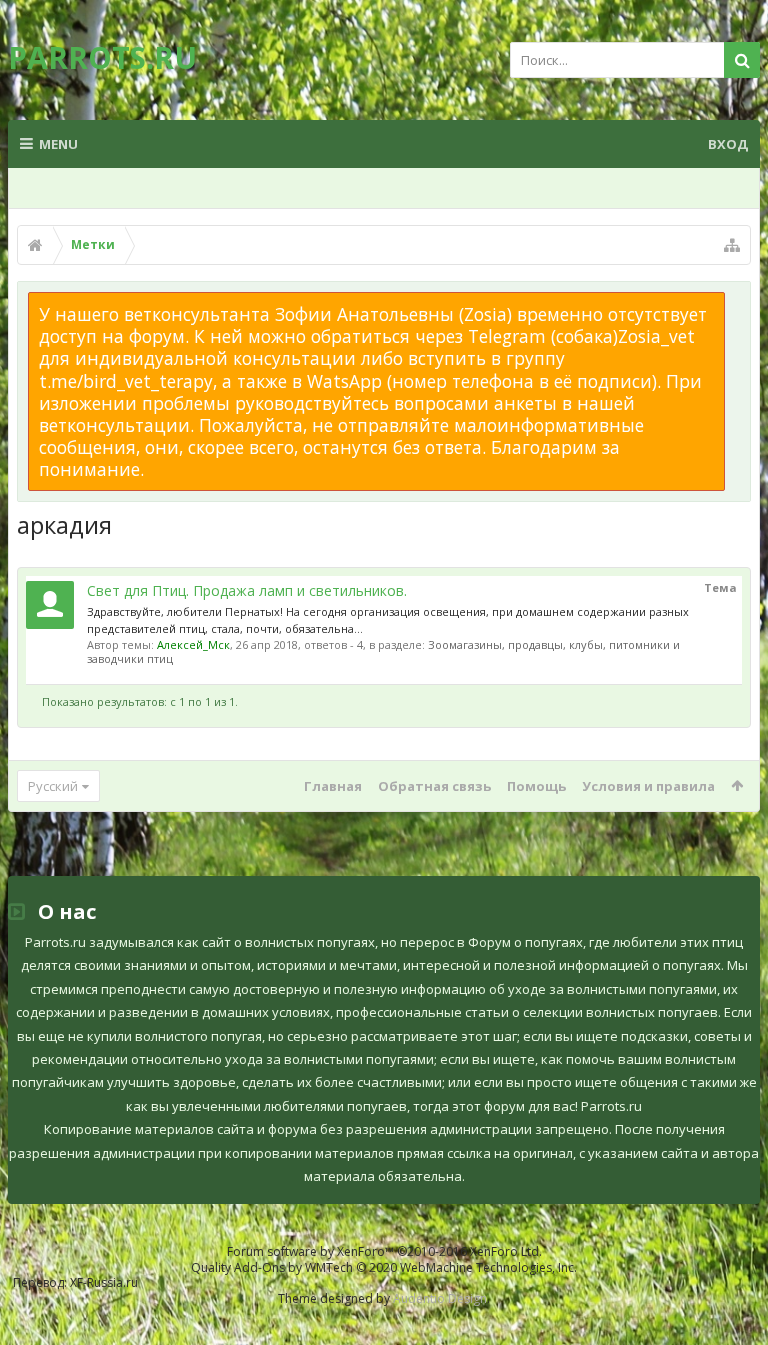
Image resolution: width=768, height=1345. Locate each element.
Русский (53, 786)
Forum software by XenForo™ (384, 1251)
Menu (58, 144)
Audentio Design (440, 1298)
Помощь (536, 786)
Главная (333, 786)
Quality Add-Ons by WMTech (384, 1267)
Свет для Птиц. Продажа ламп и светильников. (247, 590)
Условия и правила (648, 786)
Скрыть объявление (737, 302)
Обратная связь (434, 786)
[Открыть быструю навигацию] (732, 245)
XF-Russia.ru (104, 1282)
